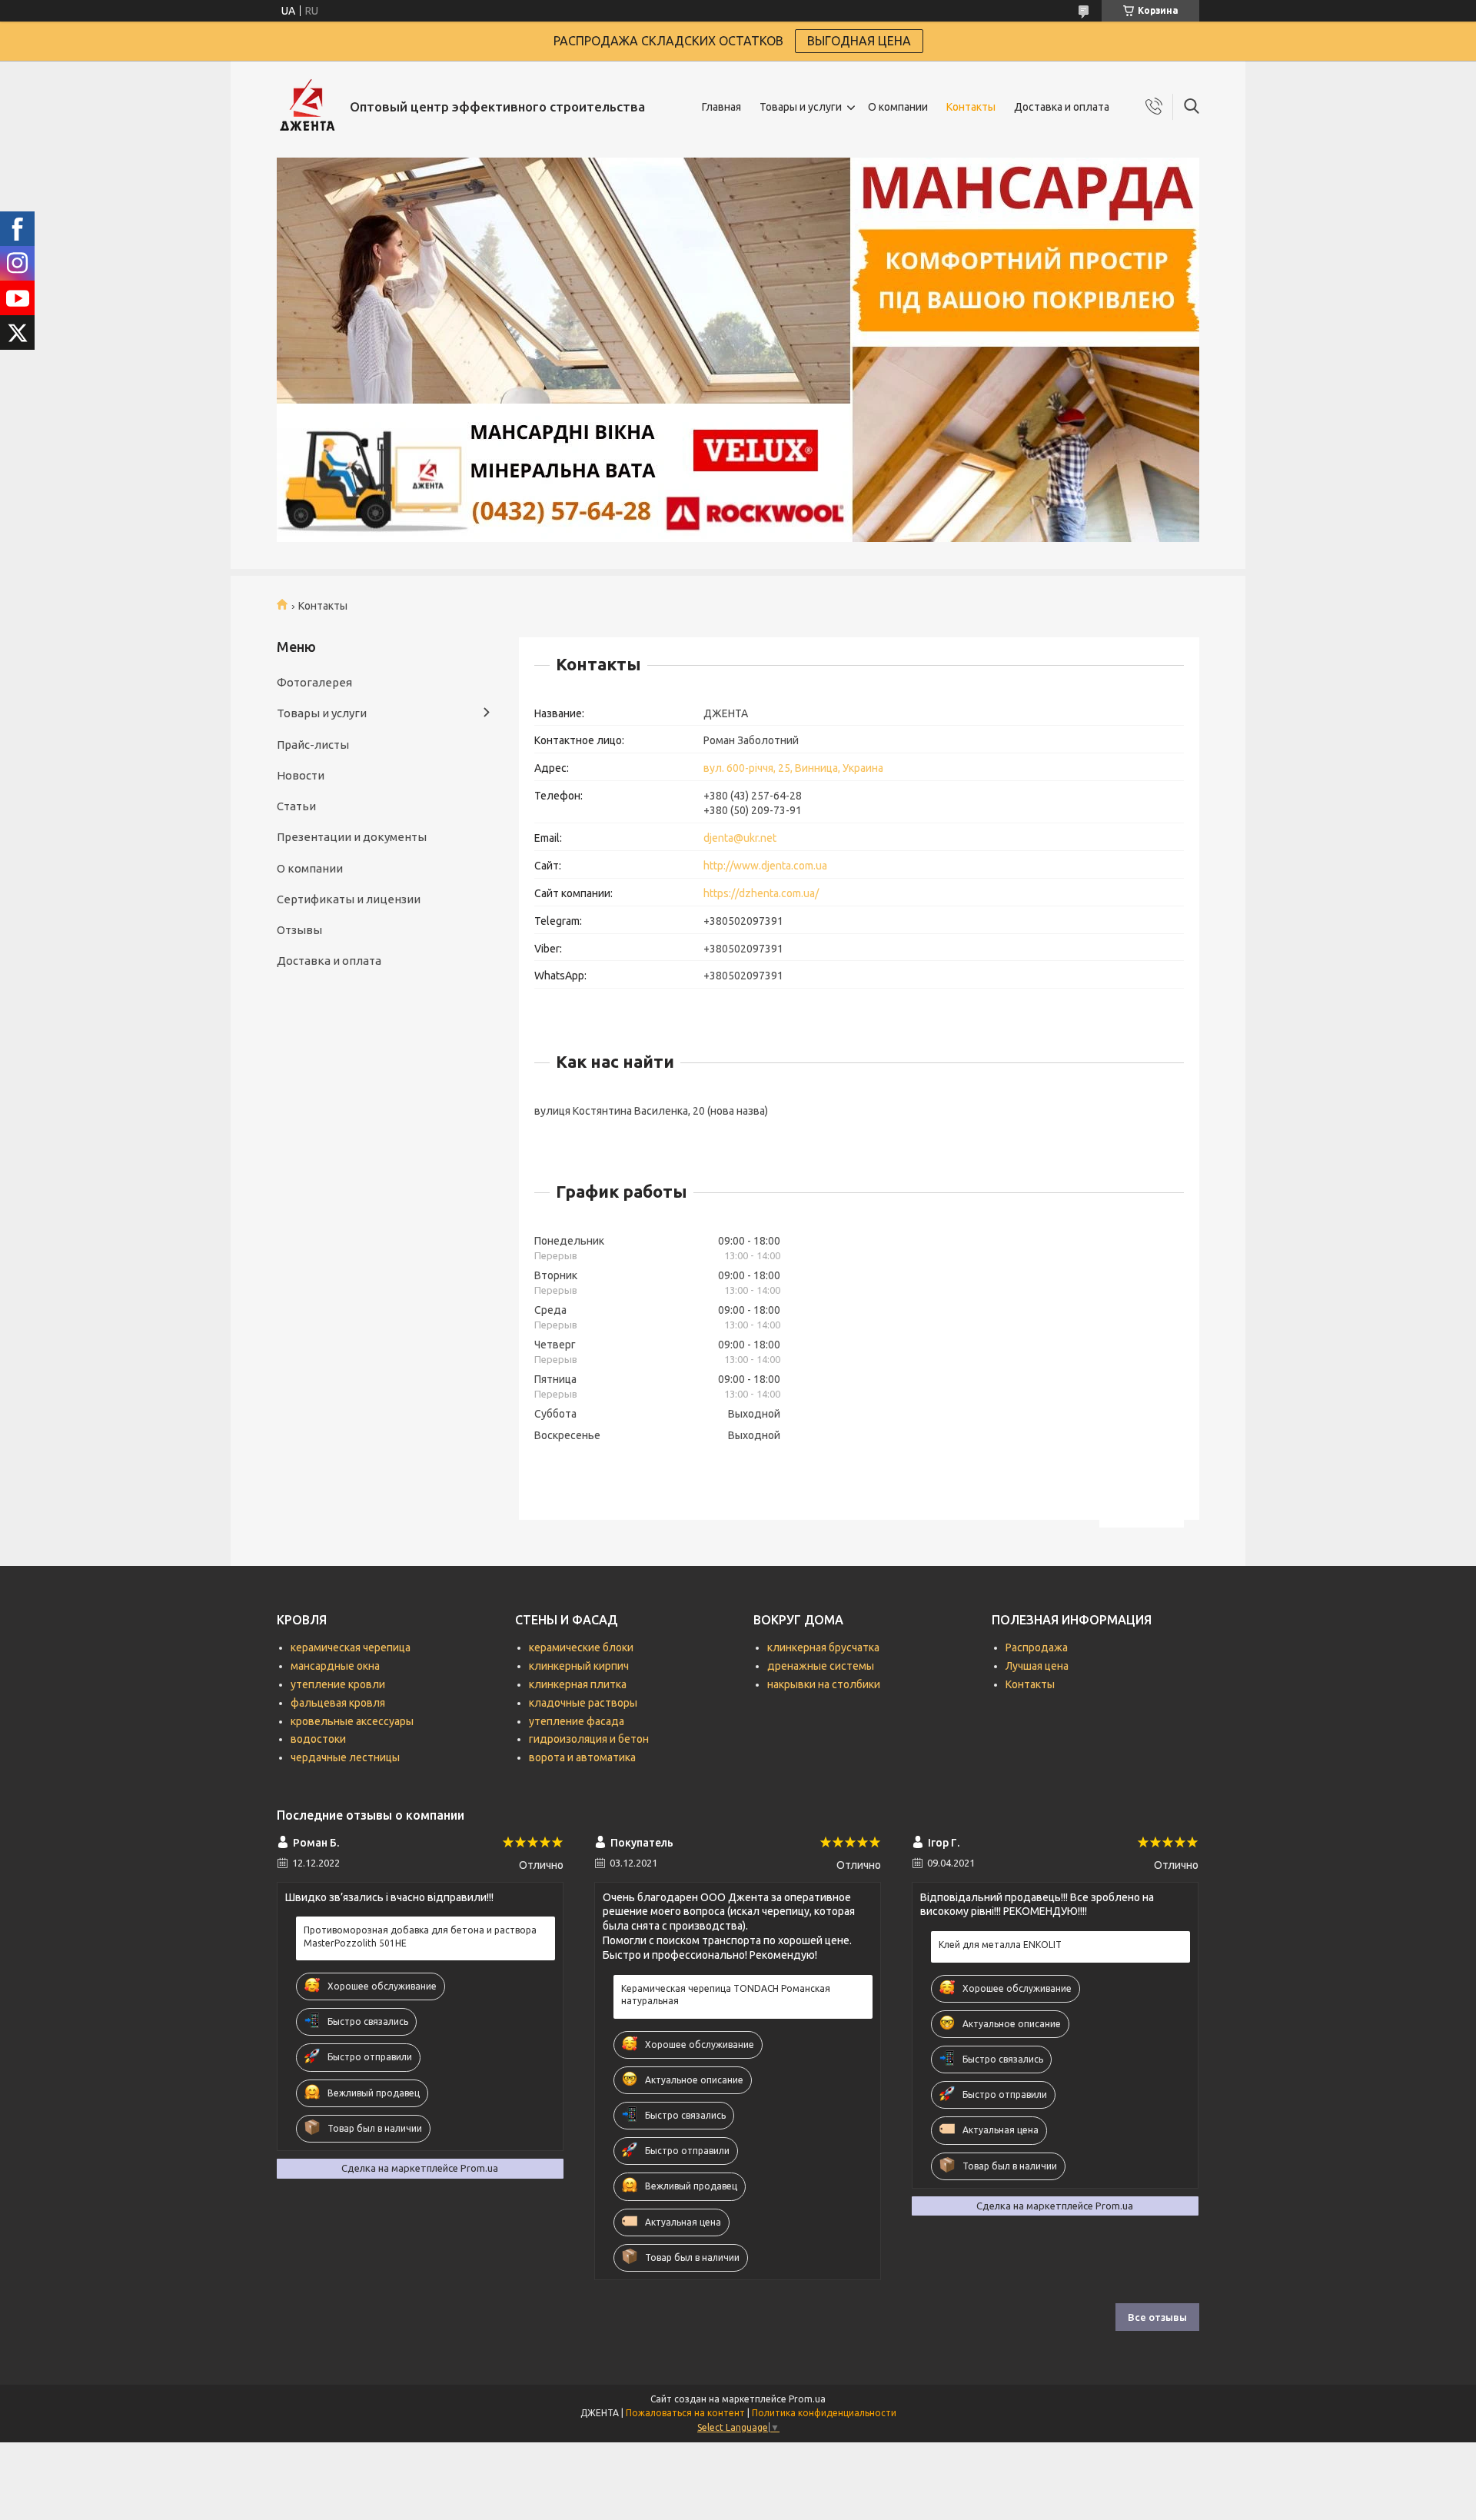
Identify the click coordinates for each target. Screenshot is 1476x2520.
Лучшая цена (1037, 1666)
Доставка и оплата (1062, 107)
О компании (898, 107)
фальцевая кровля (338, 1703)
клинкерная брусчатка (823, 1647)
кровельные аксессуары (352, 1721)
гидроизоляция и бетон (589, 1739)
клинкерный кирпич (579, 1666)
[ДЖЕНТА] (307, 107)
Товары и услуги (801, 107)
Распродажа (1037, 1647)
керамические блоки (581, 1647)
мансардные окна (335, 1666)
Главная (721, 107)
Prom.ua (807, 2399)
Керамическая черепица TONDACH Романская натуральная (726, 1995)
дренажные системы (821, 1666)
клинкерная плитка (578, 1684)
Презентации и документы (352, 837)
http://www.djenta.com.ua (765, 866)
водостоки (318, 1739)
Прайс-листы (313, 745)
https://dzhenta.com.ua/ (761, 893)
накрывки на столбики (824, 1684)
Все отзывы (1157, 2317)
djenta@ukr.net (740, 838)
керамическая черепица (351, 1647)
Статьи (296, 806)
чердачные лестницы (345, 1757)
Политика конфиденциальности (824, 2413)
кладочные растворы (583, 1703)
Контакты (971, 107)
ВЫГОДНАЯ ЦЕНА (859, 41)
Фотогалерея (314, 682)
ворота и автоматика (582, 1757)
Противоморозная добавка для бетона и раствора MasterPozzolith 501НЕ (420, 1936)
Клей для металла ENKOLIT (1000, 1945)
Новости (301, 775)
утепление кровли (338, 1684)
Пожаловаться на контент (685, 2413)
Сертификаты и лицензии (349, 899)
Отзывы (299, 930)
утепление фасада (577, 1721)
